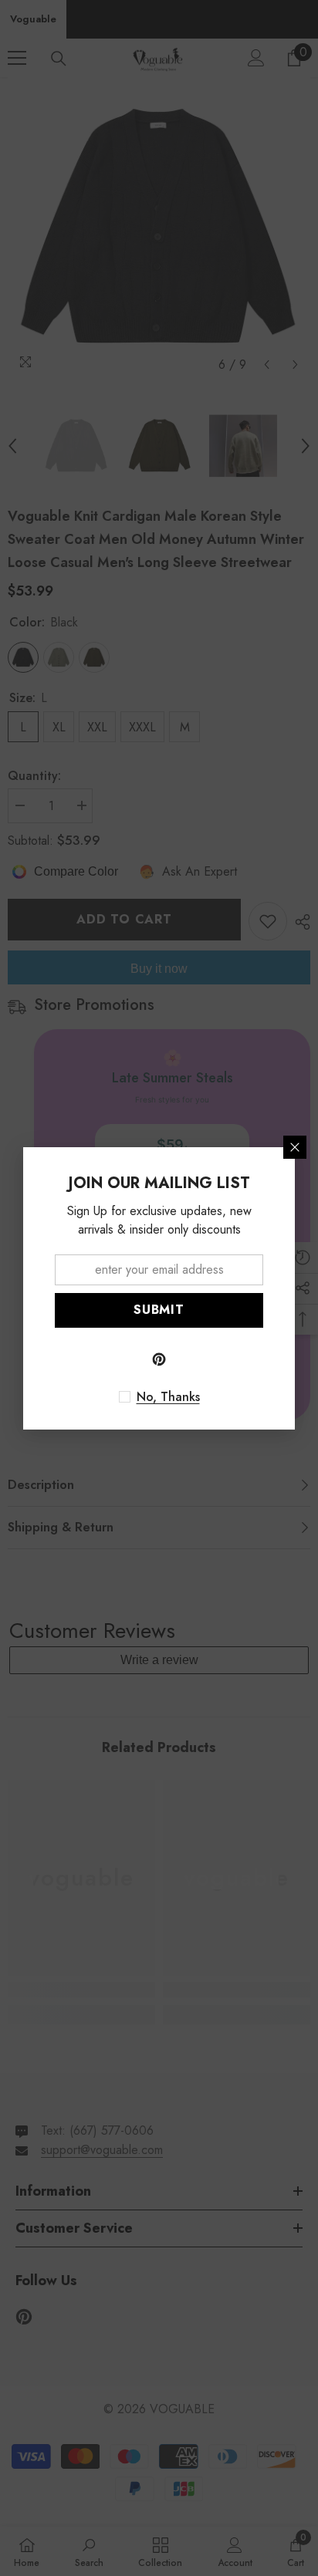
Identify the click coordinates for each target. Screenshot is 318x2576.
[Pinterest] (159, 1359)
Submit (159, 1310)
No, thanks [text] (168, 1397)
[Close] (295, 1147)
